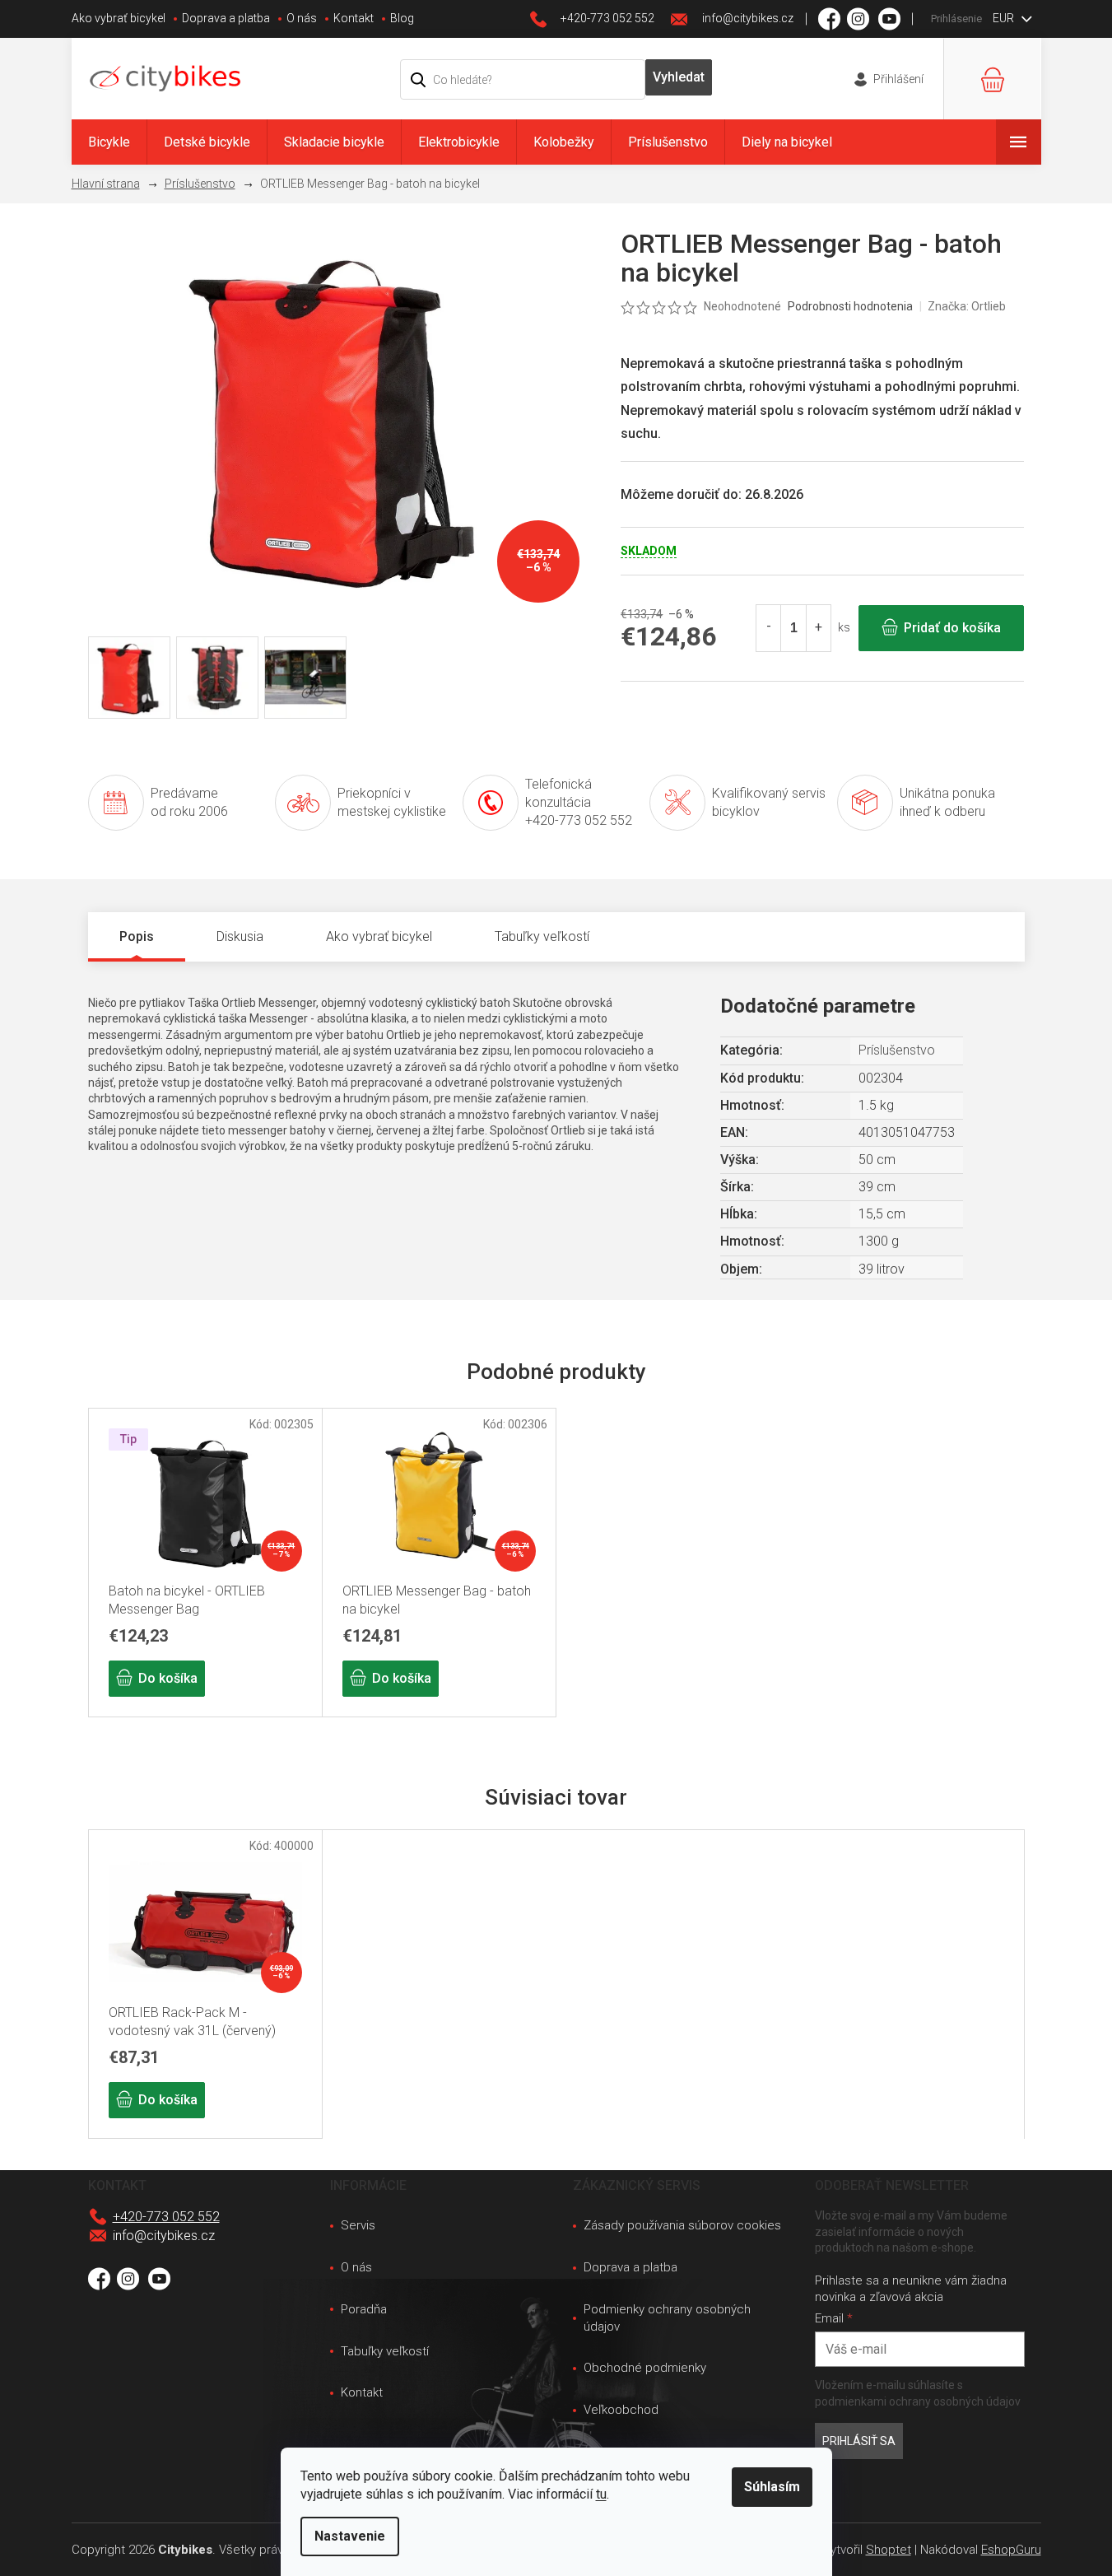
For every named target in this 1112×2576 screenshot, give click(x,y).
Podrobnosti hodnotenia (850, 306)
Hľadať (679, 77)
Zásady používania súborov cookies (682, 2225)
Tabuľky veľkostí (385, 2351)
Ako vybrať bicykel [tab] (379, 936)
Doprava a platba (226, 18)
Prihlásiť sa (859, 2441)
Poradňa (364, 2309)
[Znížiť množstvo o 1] (769, 628)
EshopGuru (1011, 2550)
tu (601, 2494)
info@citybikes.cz (164, 2236)
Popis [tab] (137, 936)
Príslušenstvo (897, 1050)
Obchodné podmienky (645, 2368)
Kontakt (354, 18)
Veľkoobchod (621, 2410)
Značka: (967, 306)
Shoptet (889, 2550)
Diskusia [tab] (240, 936)
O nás (302, 18)
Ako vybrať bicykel (119, 18)
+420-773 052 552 (166, 2217)
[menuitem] (109, 142)
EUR (1005, 18)
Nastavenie (350, 2536)
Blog (402, 18)
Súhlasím (772, 2487)
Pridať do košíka (952, 628)
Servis (358, 2225)
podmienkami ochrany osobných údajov (918, 2401)
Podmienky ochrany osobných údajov (667, 2318)
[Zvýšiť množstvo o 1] (818, 628)
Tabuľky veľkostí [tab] (542, 936)
